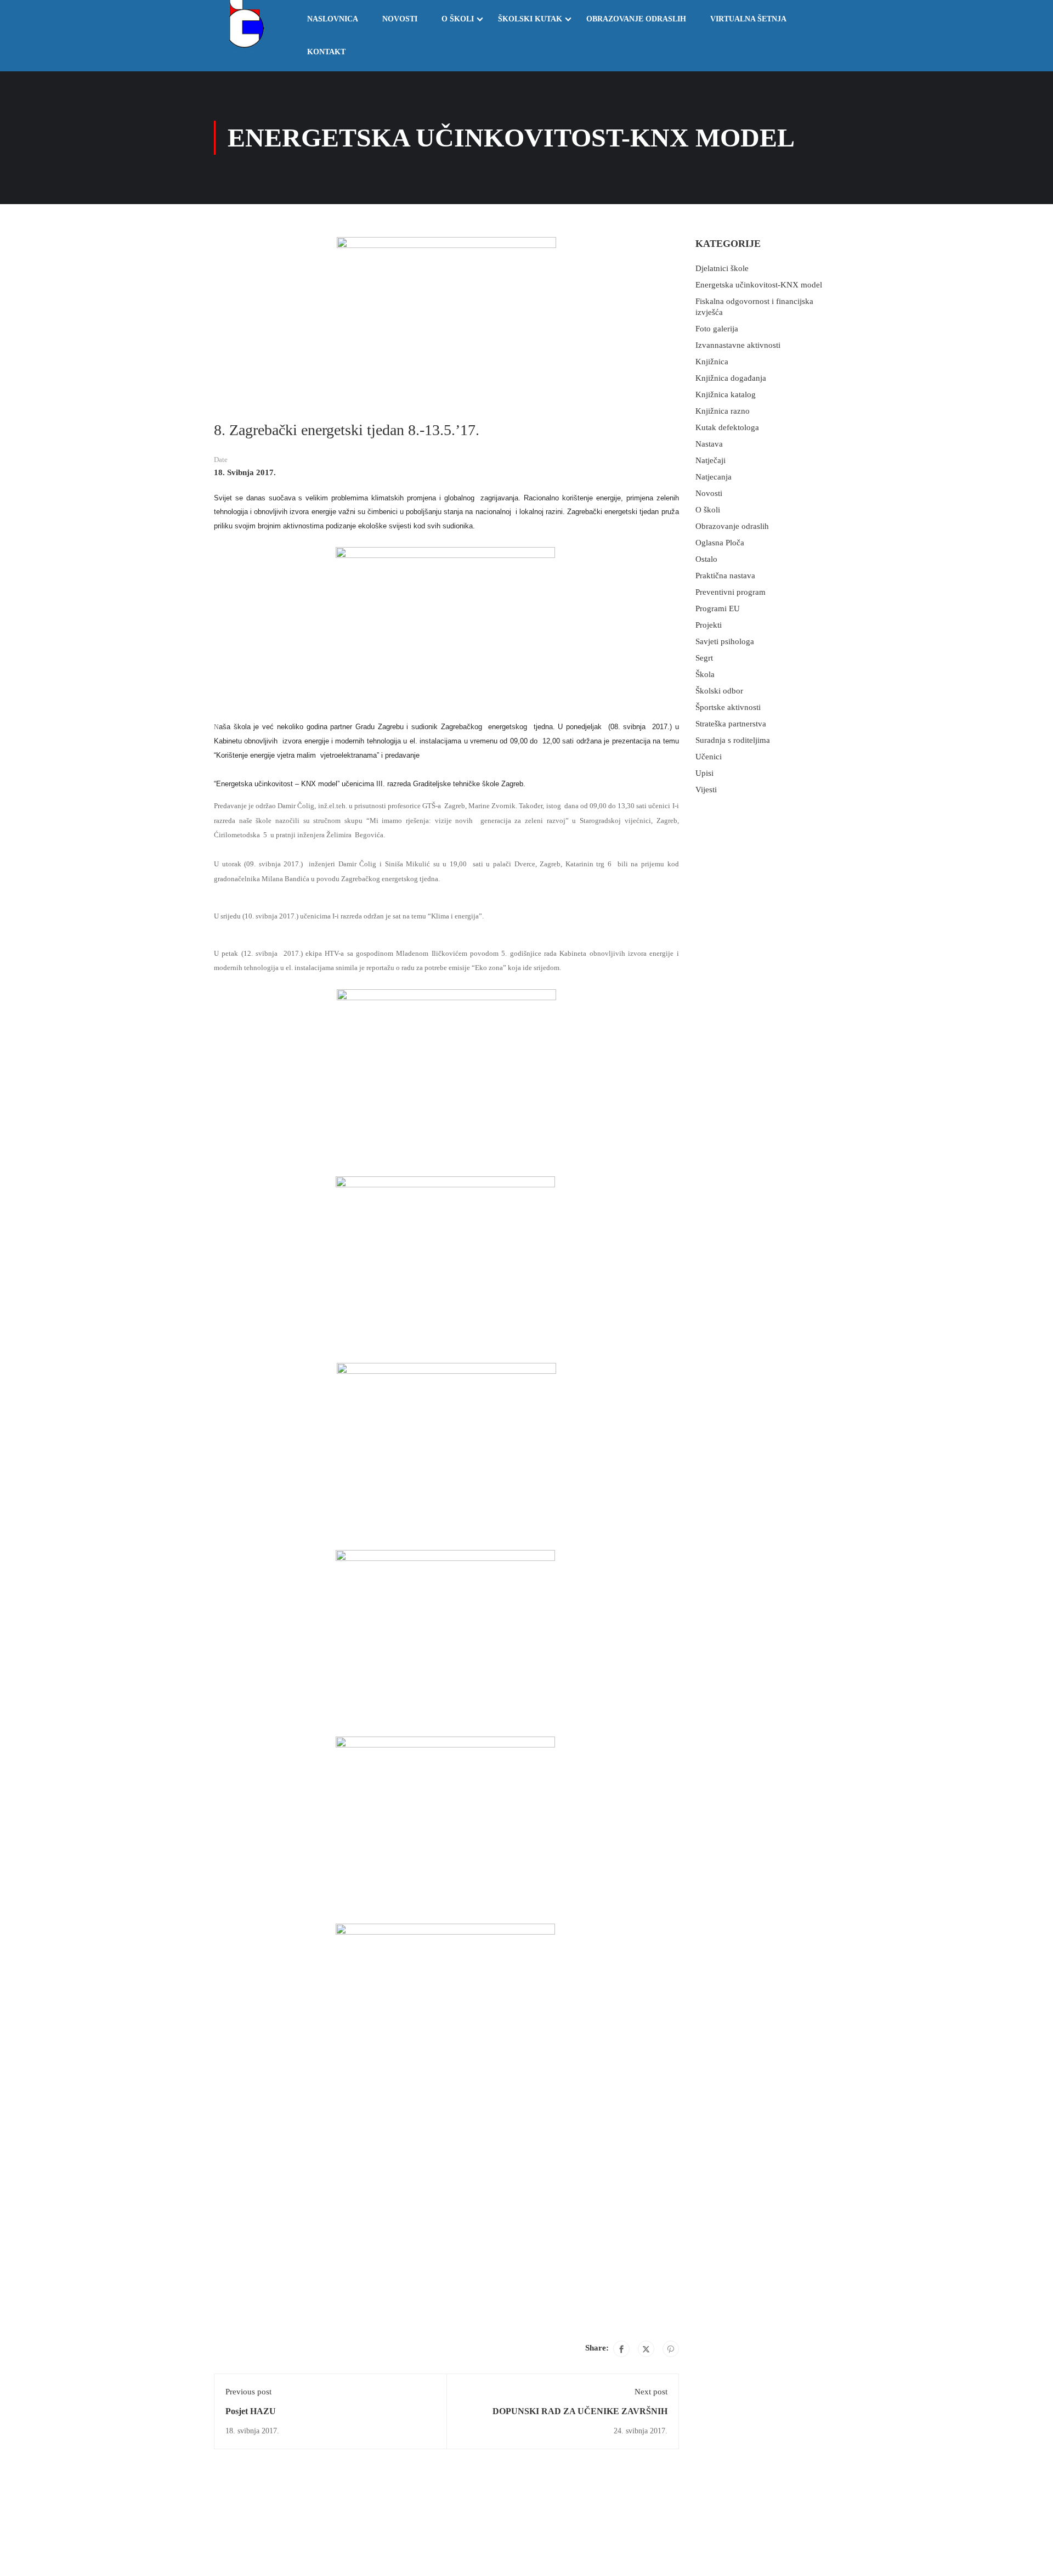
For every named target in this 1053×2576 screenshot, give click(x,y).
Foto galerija (717, 329)
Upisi (704, 773)
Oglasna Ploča (720, 543)
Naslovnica (333, 19)
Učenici (709, 757)
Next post (651, 2392)
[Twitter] (646, 2349)
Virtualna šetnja (748, 19)
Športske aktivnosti (728, 707)
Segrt (704, 658)
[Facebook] (621, 2349)
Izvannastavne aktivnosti (738, 345)
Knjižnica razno (723, 411)
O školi (458, 19)
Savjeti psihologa (725, 641)
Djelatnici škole (722, 268)
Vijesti (706, 790)
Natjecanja (714, 477)
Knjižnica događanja (731, 378)
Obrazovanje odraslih (636, 19)
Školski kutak (530, 19)
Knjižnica (712, 362)
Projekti (709, 625)
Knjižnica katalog (726, 394)
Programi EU (718, 608)
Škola (705, 674)
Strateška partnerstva (731, 724)
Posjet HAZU (251, 2411)
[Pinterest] (671, 2349)
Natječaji (711, 460)
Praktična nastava (725, 576)
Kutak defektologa (727, 427)
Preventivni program (731, 592)
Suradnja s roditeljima (733, 740)
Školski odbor (719, 691)
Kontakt (326, 52)
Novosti (400, 19)
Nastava (709, 444)
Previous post (248, 2392)
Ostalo (706, 559)
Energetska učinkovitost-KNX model (759, 285)
